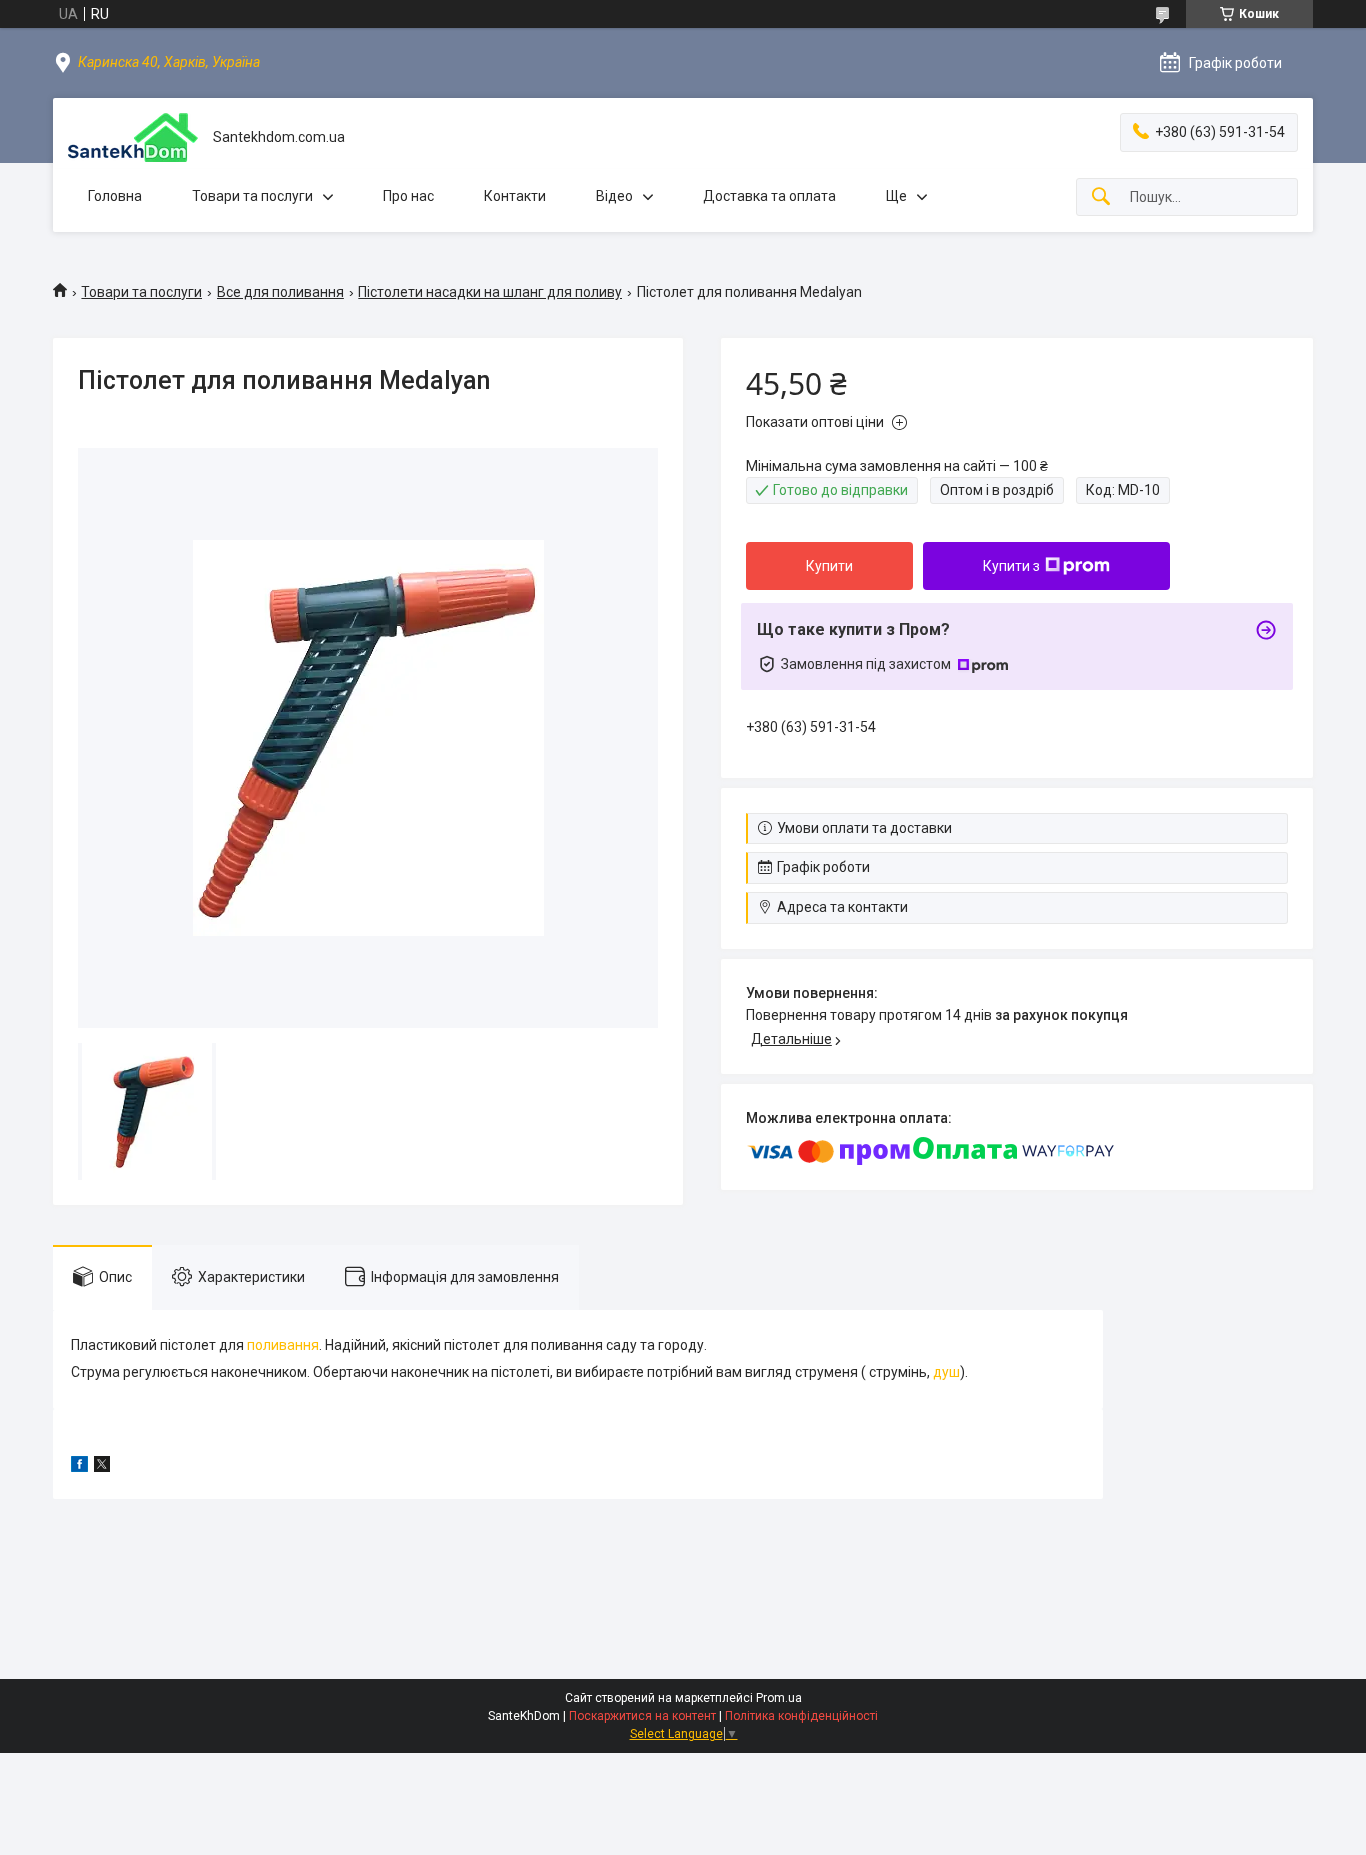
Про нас (408, 196)
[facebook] (79, 1467)
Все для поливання (280, 292)
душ (946, 1372)
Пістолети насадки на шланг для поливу (490, 292)
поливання (283, 1345)
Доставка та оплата (769, 196)
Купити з (1011, 566)
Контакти (515, 196)
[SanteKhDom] (133, 137)
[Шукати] (1101, 197)
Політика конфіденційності (801, 1716)
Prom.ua (779, 1698)
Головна (115, 196)
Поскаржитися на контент (642, 1716)
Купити (829, 566)
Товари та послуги (252, 196)
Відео (614, 196)
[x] (102, 1467)
